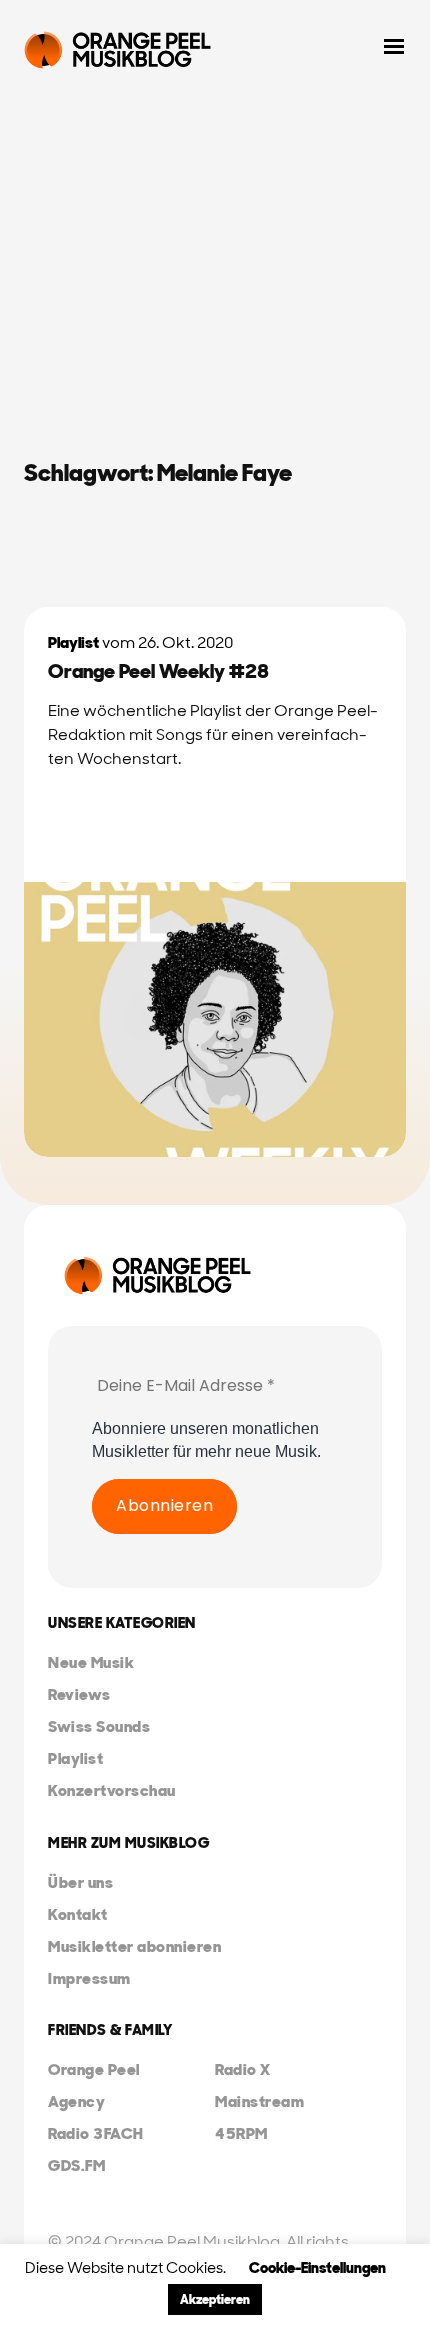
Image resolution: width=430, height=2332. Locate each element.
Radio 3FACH (96, 2133)
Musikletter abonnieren (134, 1946)
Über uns (80, 1882)
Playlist (73, 642)
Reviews (79, 1694)
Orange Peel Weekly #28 (158, 671)
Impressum (89, 1978)
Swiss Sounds (99, 1726)
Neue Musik (91, 1662)
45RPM (241, 2133)
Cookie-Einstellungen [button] (317, 2268)
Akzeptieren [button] (215, 2299)
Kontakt (78, 1914)
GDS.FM (76, 2165)
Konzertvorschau (112, 1790)
